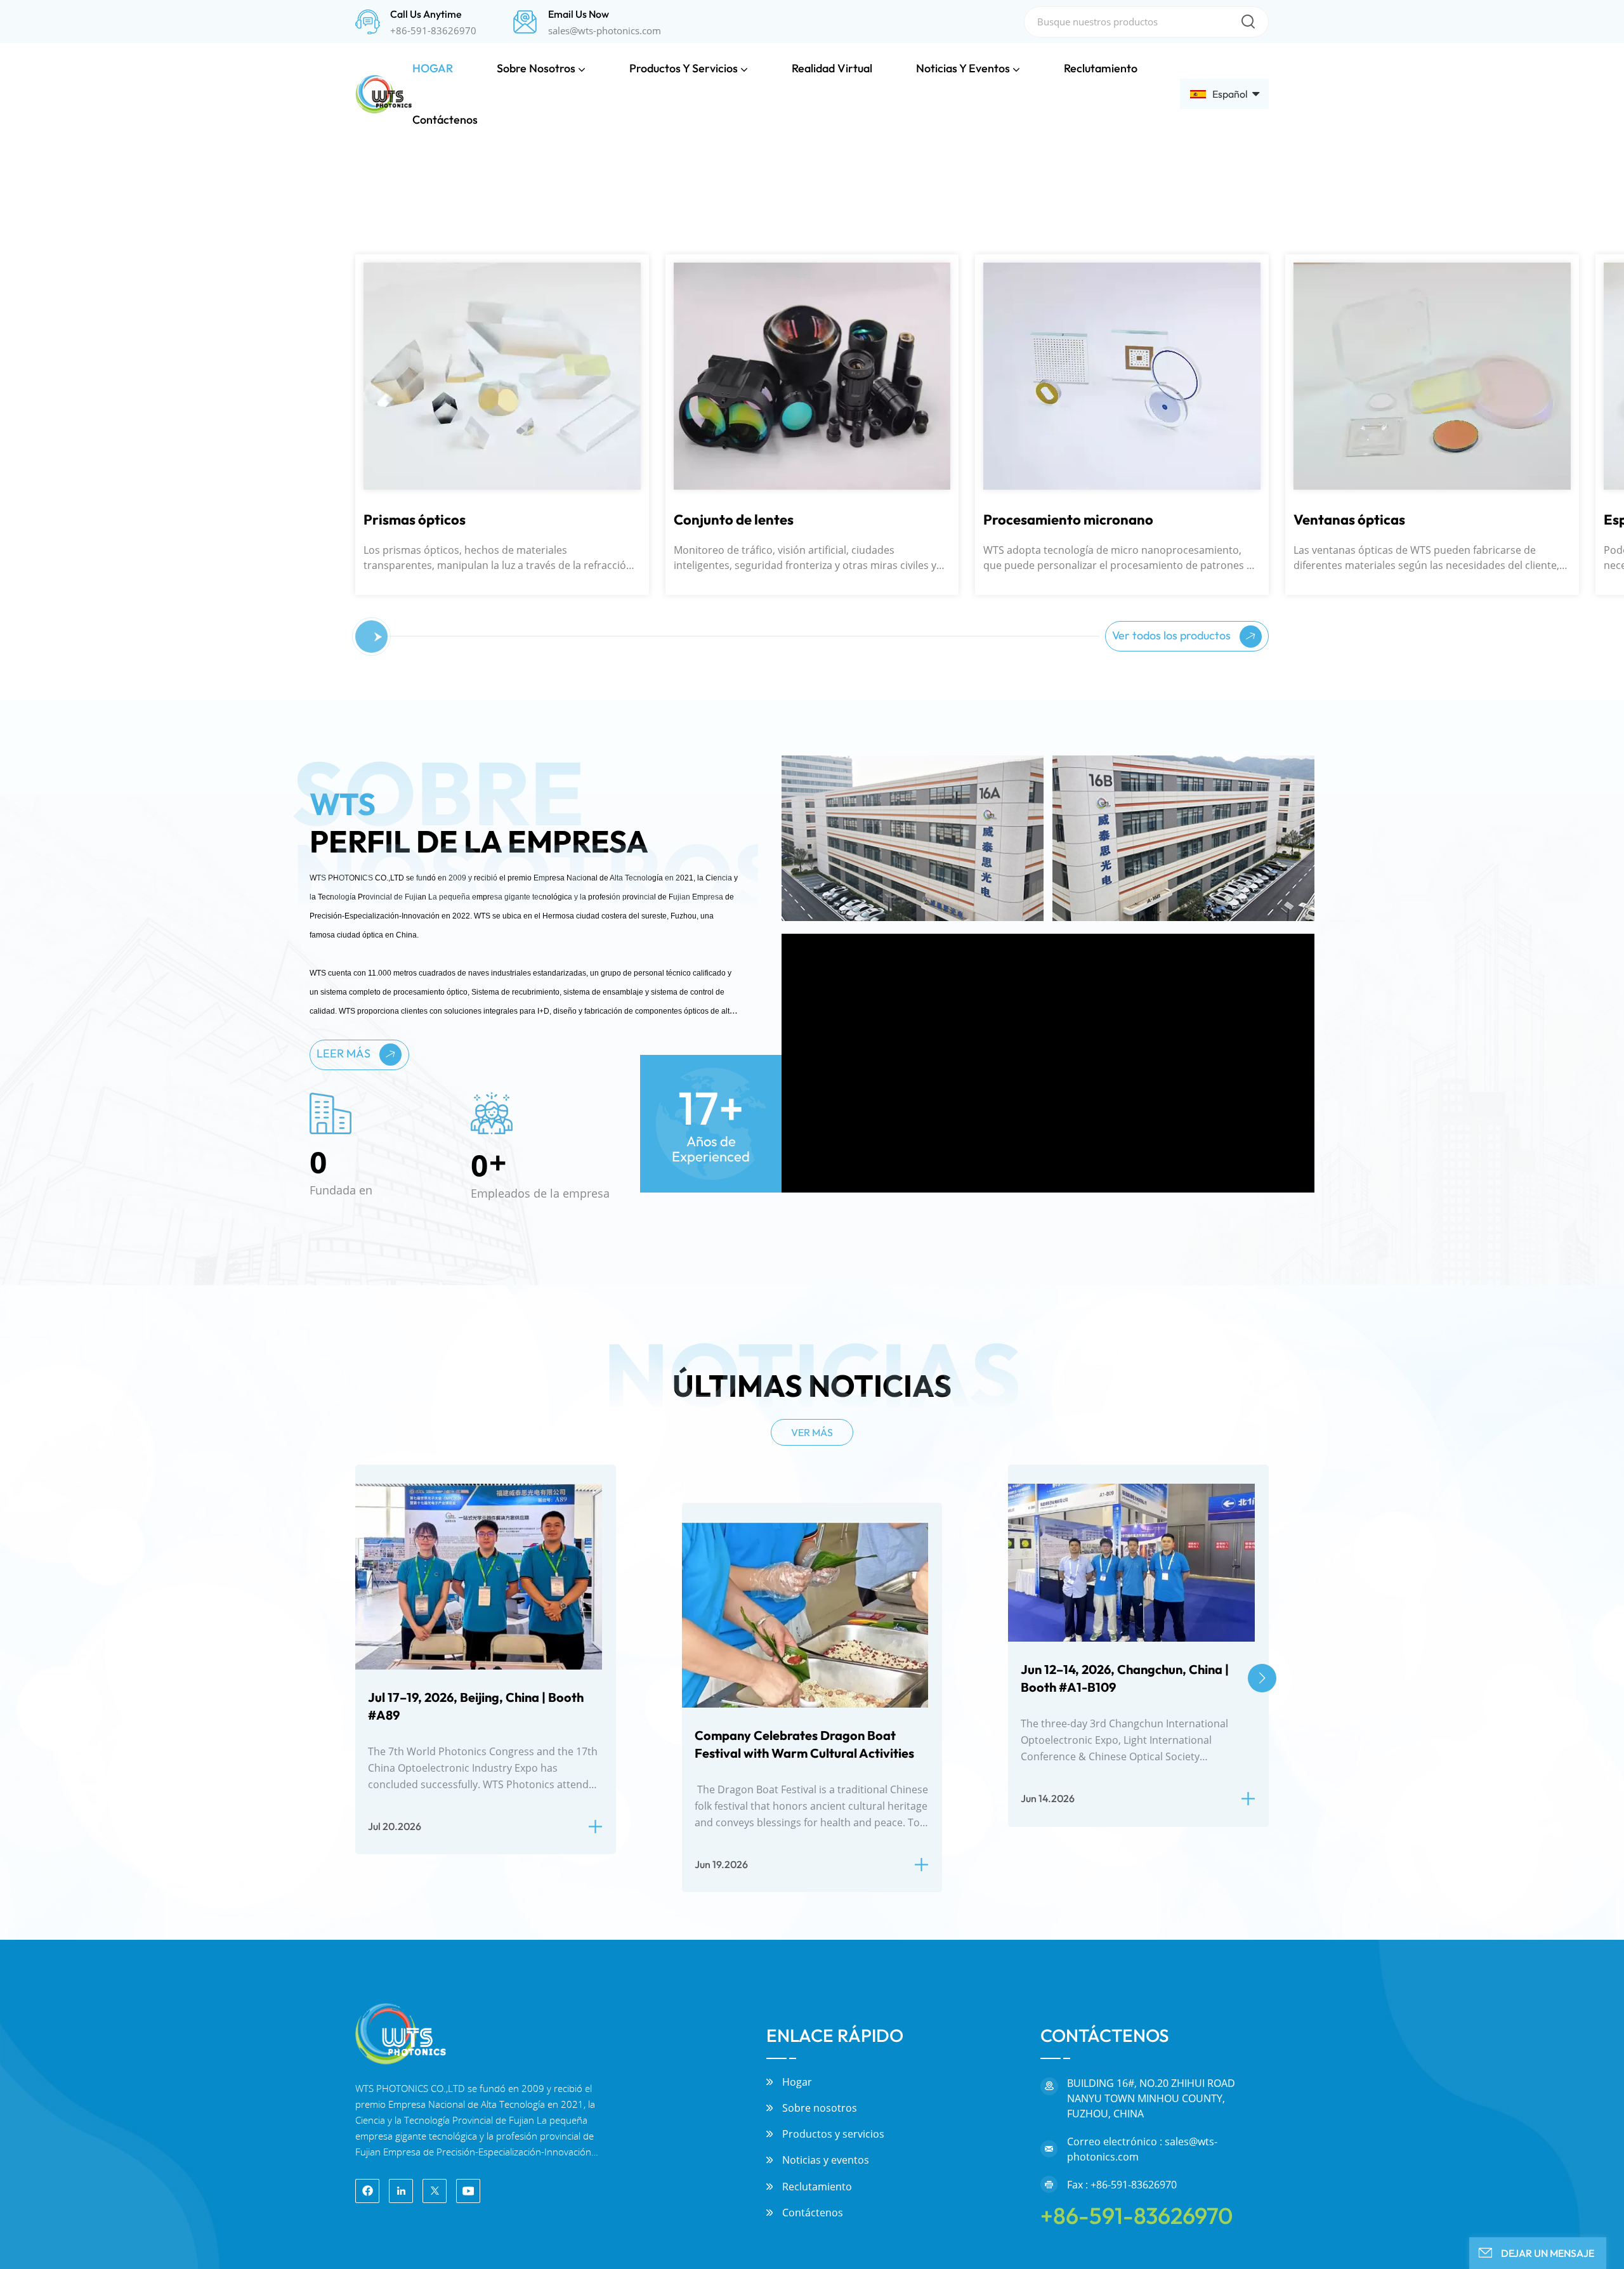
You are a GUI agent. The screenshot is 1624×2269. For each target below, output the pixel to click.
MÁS (76, 913)
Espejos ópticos (1343, 1142)
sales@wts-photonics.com (605, 30)
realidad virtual (832, 68)
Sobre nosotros (536, 68)
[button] (40, 453)
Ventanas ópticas (1039, 1142)
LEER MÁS (345, 1676)
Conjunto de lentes (423, 1142)
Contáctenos (445, 120)
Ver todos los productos (1173, 1258)
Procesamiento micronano (759, 1142)
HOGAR (433, 68)
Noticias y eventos (963, 68)
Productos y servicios (684, 68)
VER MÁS (812, 2055)
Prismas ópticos (104, 1142)
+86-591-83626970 (433, 30)
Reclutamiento (1101, 68)
